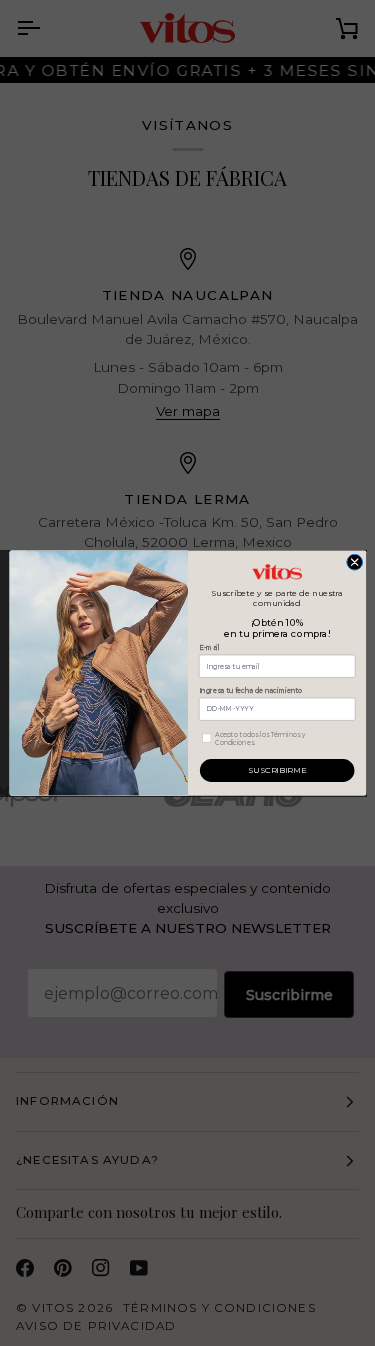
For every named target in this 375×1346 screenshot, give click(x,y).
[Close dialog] (354, 562)
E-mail (208, 648)
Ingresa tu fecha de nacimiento (249, 691)
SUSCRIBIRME (277, 770)
